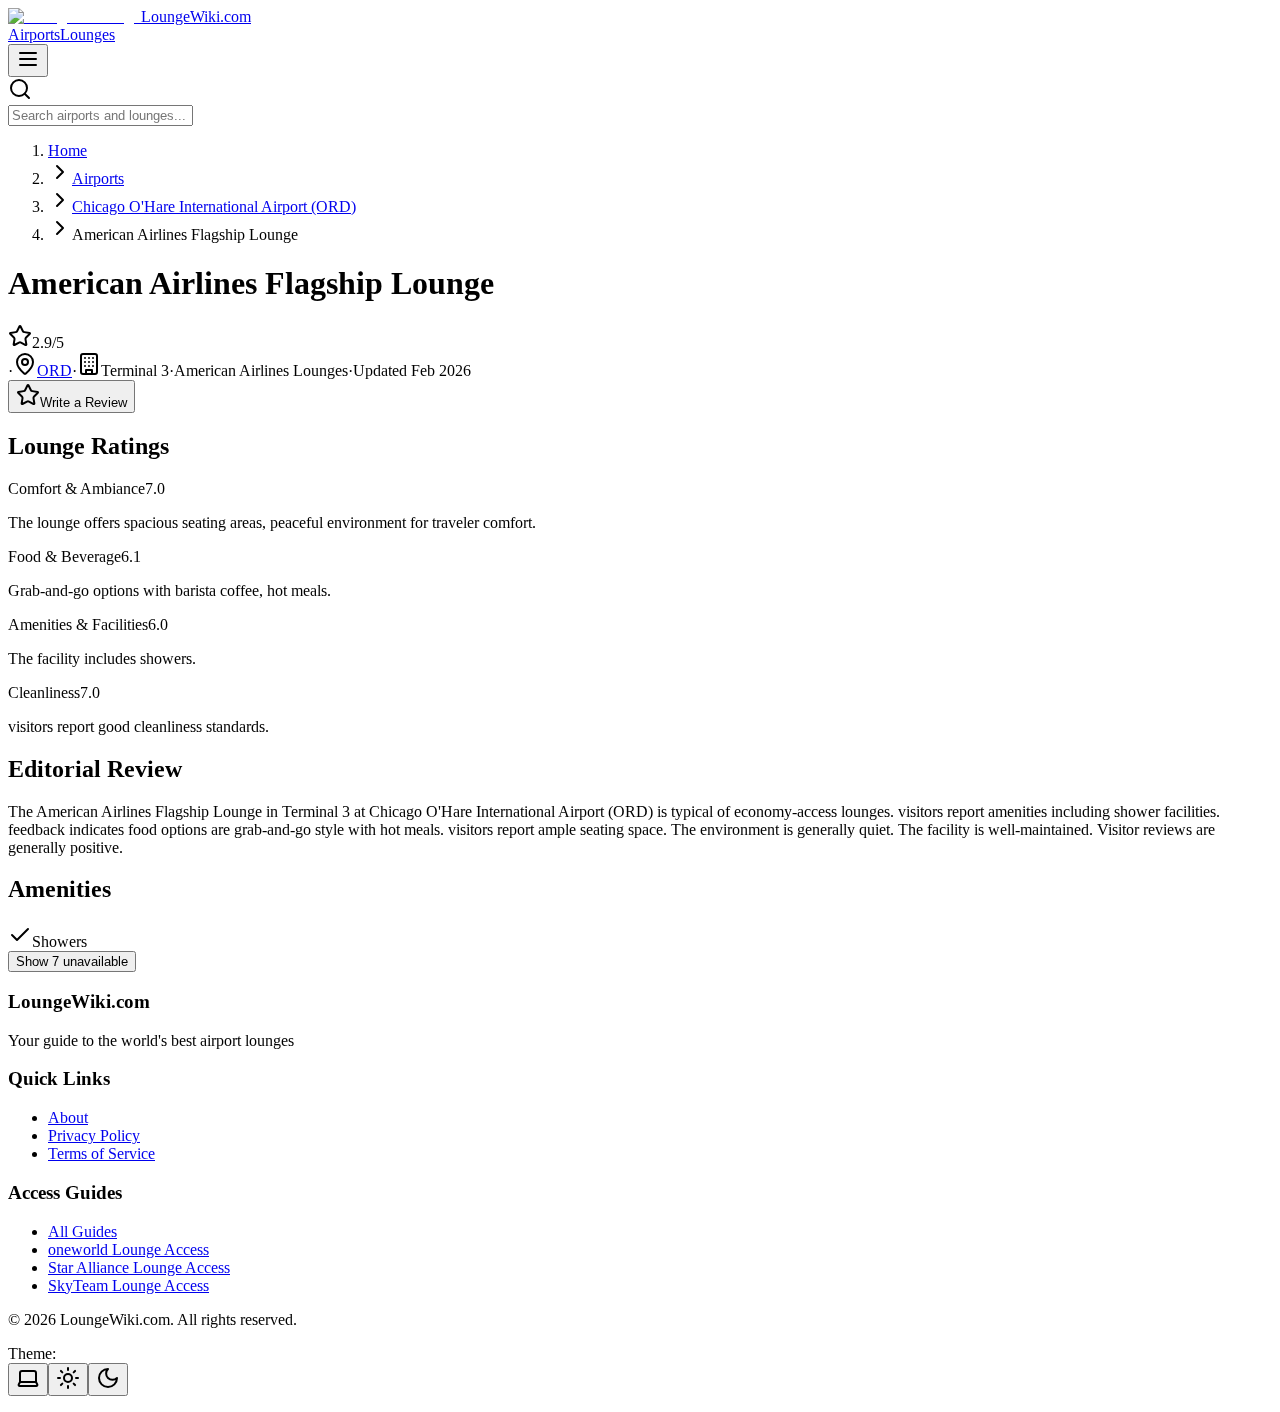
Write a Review (83, 402)
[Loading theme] (28, 1379)
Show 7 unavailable (72, 961)
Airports (34, 34)
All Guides (82, 1231)
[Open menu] (28, 60)
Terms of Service (101, 1153)
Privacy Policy (94, 1135)
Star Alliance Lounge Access (139, 1267)
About (68, 1117)
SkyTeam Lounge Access (128, 1285)
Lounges (87, 34)
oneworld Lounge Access (128, 1249)
